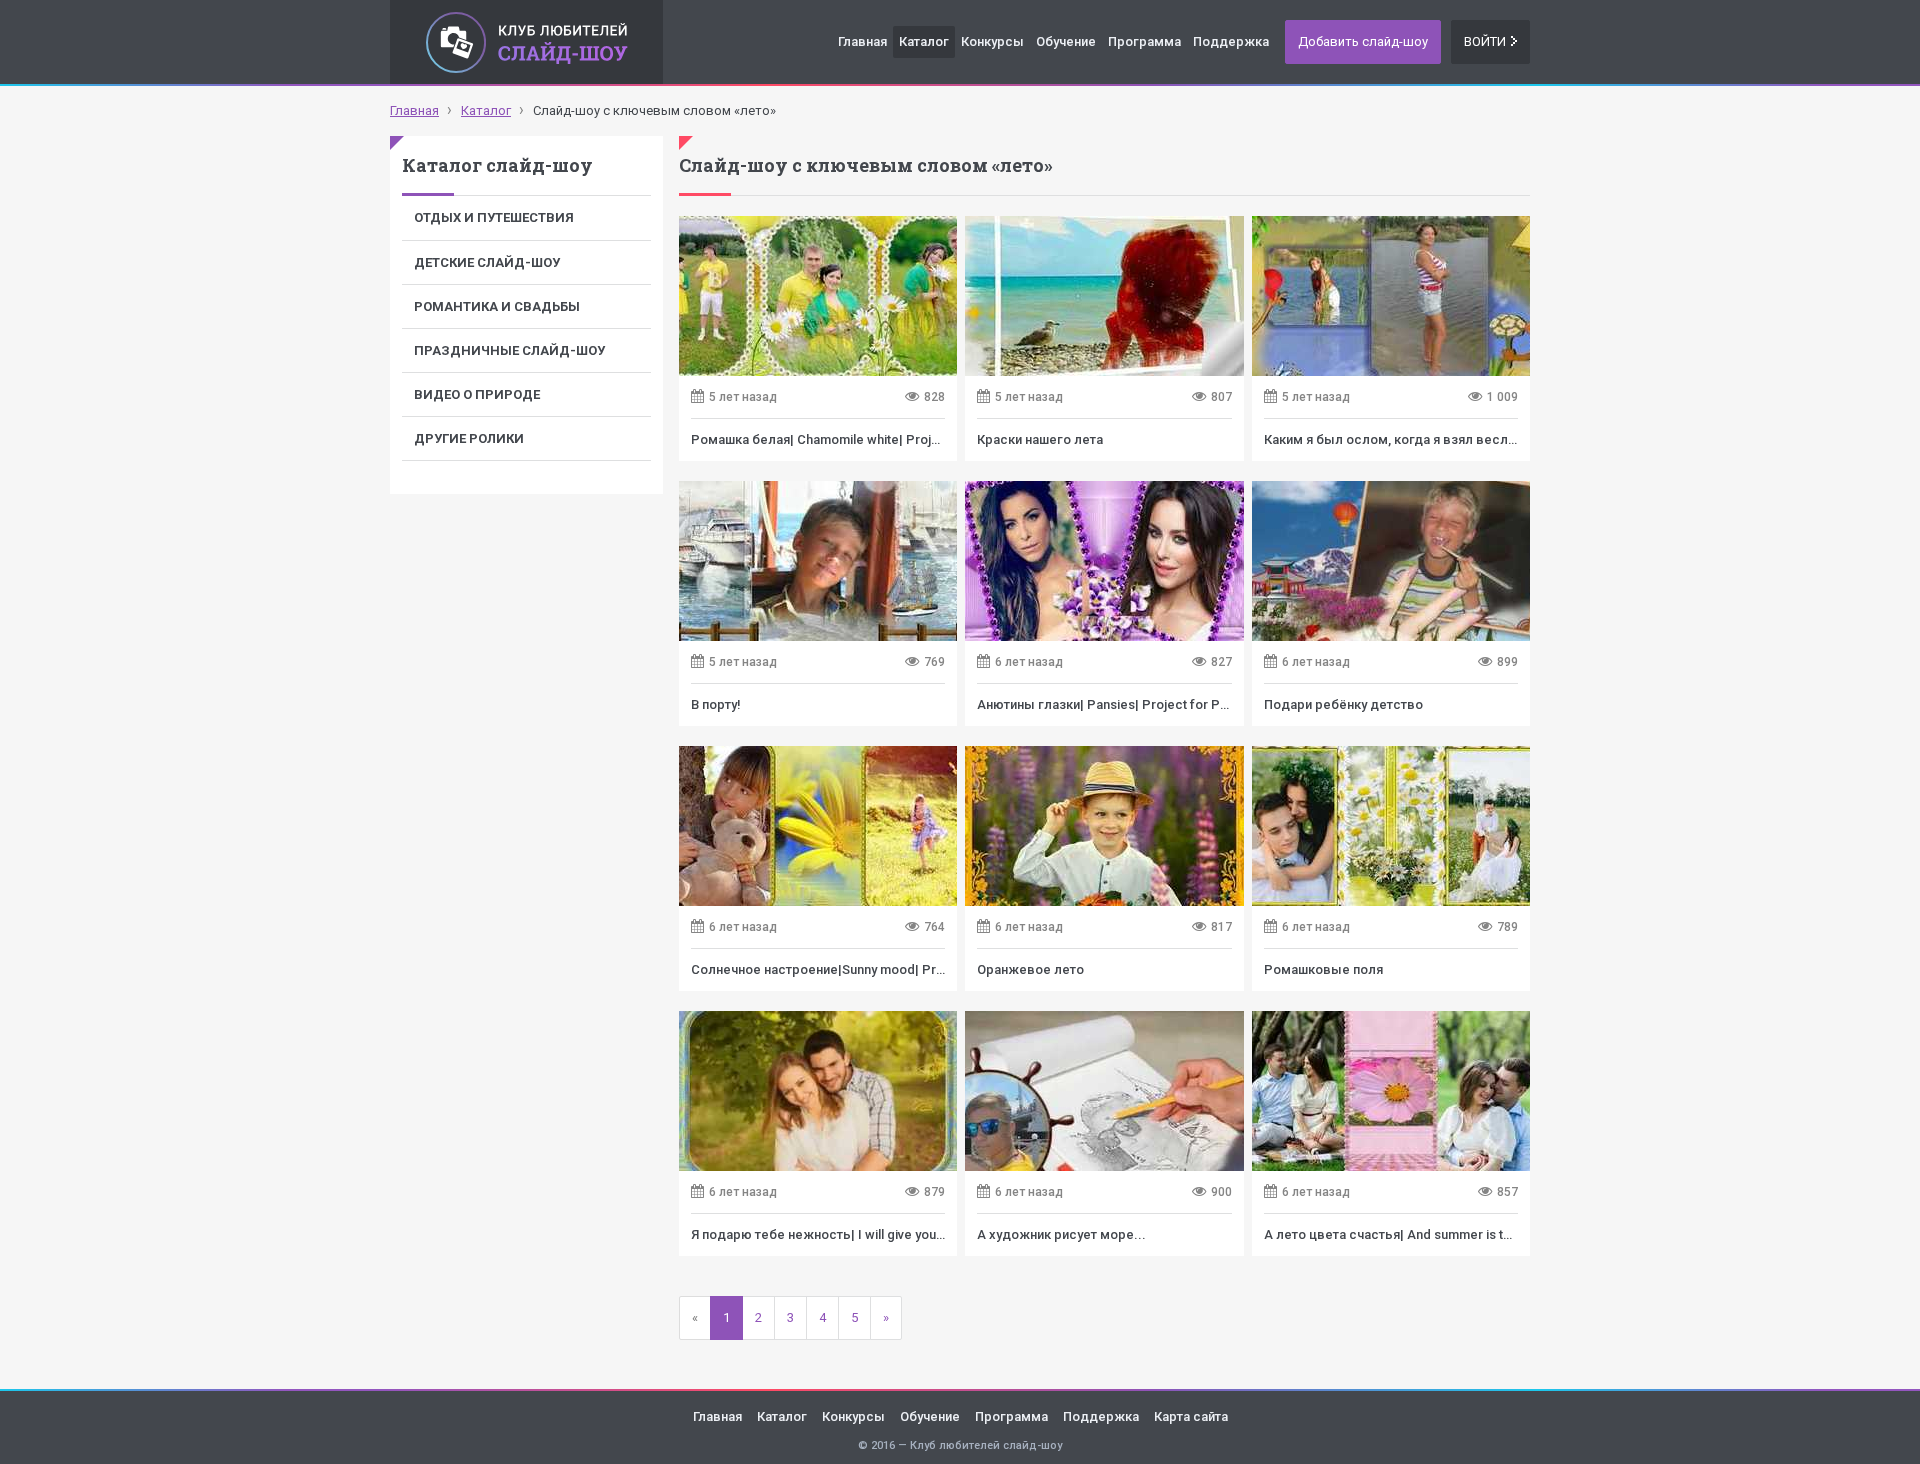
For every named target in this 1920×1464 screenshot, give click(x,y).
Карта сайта (1191, 1416)
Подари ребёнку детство (1343, 704)
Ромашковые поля (1323, 969)
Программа (1144, 41)
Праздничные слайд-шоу (509, 350)
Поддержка (1231, 41)
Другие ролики (469, 438)
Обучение (1066, 41)
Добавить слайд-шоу (1363, 41)
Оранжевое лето (1030, 969)
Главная (862, 41)
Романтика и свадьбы (497, 306)
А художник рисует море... (1061, 1234)
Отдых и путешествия (494, 217)
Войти (1485, 41)
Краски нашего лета (1040, 439)
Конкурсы (992, 41)
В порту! (716, 704)
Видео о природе (477, 394)
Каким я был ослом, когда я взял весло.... (1398, 439)
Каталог (924, 41)
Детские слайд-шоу (487, 262)
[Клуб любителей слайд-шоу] (526, 42)
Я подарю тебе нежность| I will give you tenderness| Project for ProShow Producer (945, 1234)
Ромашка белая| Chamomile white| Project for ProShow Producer (891, 439)
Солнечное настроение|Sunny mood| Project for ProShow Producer (899, 969)
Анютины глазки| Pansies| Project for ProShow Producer (1152, 704)
